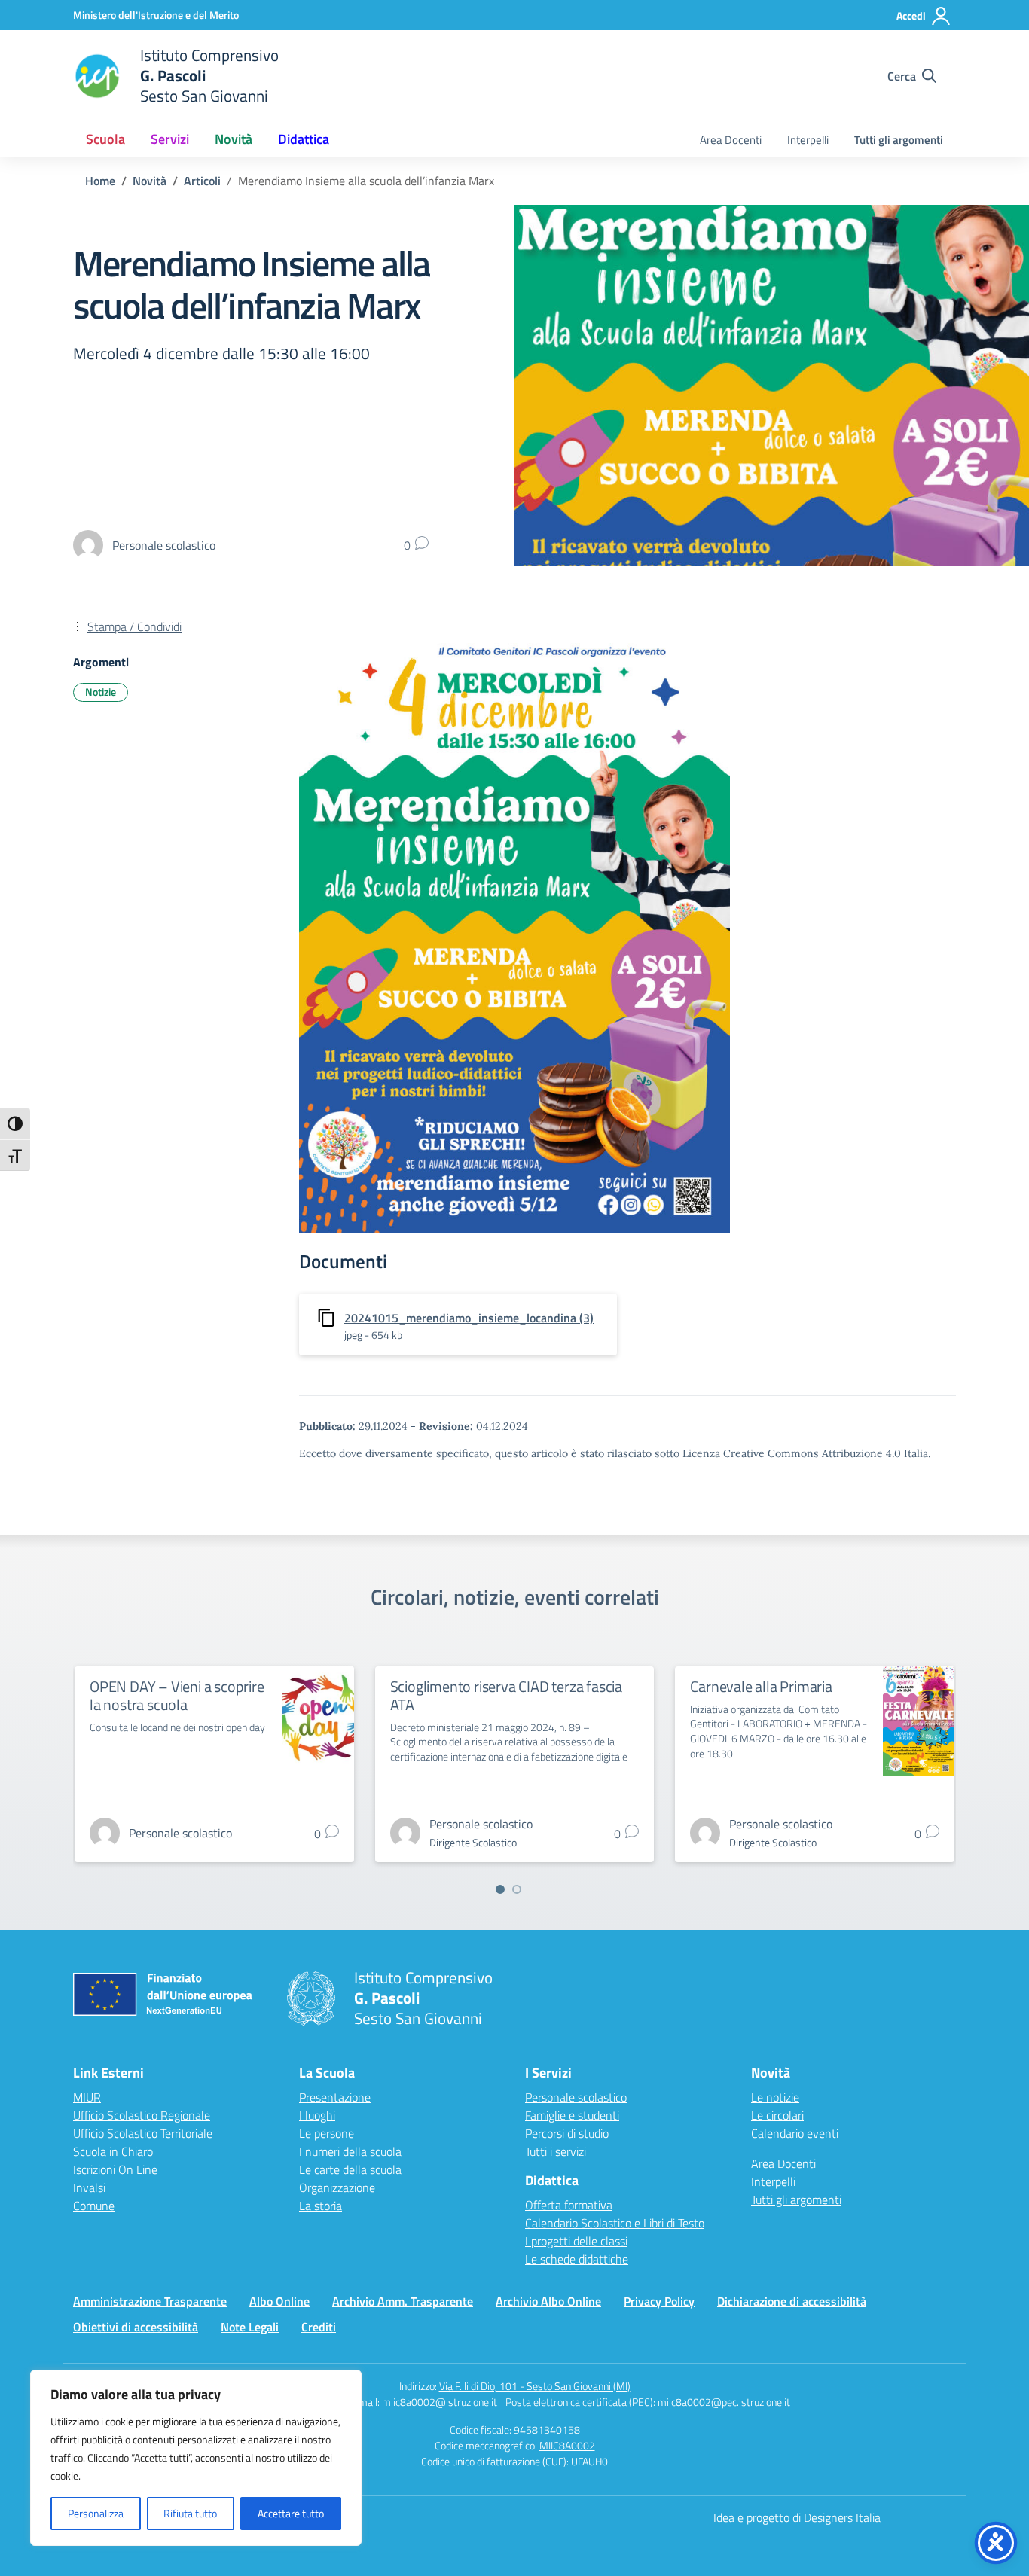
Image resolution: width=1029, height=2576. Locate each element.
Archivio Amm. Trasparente (403, 2301)
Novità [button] (234, 139)
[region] (196, 2458)
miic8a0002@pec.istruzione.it (724, 2402)
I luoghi (317, 2115)
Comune (94, 2206)
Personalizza (96, 2513)
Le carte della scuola (350, 2169)
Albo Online (279, 2301)
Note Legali (250, 2327)
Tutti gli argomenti (899, 140)
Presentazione (335, 2097)
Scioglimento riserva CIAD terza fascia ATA (506, 1695)
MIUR (87, 2097)
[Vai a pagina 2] (517, 1889)
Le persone (327, 2133)
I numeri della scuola (350, 2151)
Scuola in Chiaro (113, 2151)
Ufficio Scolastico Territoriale (143, 2133)
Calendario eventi (795, 2133)
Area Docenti (731, 140)
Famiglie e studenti (572, 2115)
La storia (321, 2206)
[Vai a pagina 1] (500, 1889)
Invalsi (89, 2187)
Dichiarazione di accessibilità (792, 2301)
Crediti (319, 2327)
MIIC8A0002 (567, 2445)
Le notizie (775, 2097)
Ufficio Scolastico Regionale (142, 2115)
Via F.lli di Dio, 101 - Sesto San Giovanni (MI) (535, 2386)
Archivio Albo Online (548, 2301)
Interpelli (808, 140)
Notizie (101, 692)
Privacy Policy (659, 2301)
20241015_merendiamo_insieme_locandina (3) (469, 1318)
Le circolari (777, 2115)
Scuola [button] (105, 139)
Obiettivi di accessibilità (136, 2327)
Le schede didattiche (577, 2259)
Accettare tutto (291, 2513)
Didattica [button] (304, 139)
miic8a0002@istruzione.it (440, 2402)
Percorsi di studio (567, 2133)
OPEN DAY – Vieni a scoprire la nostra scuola (177, 1695)
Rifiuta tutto (190, 2513)
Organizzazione (337, 2187)
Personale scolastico (576, 2097)
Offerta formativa (569, 2205)
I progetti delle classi (576, 2241)
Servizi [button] (170, 139)
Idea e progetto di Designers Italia (797, 2517)
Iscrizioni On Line (115, 2169)
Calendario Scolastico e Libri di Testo (615, 2223)
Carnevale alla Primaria (761, 1686)
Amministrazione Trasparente (150, 2301)
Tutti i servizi (556, 2151)
